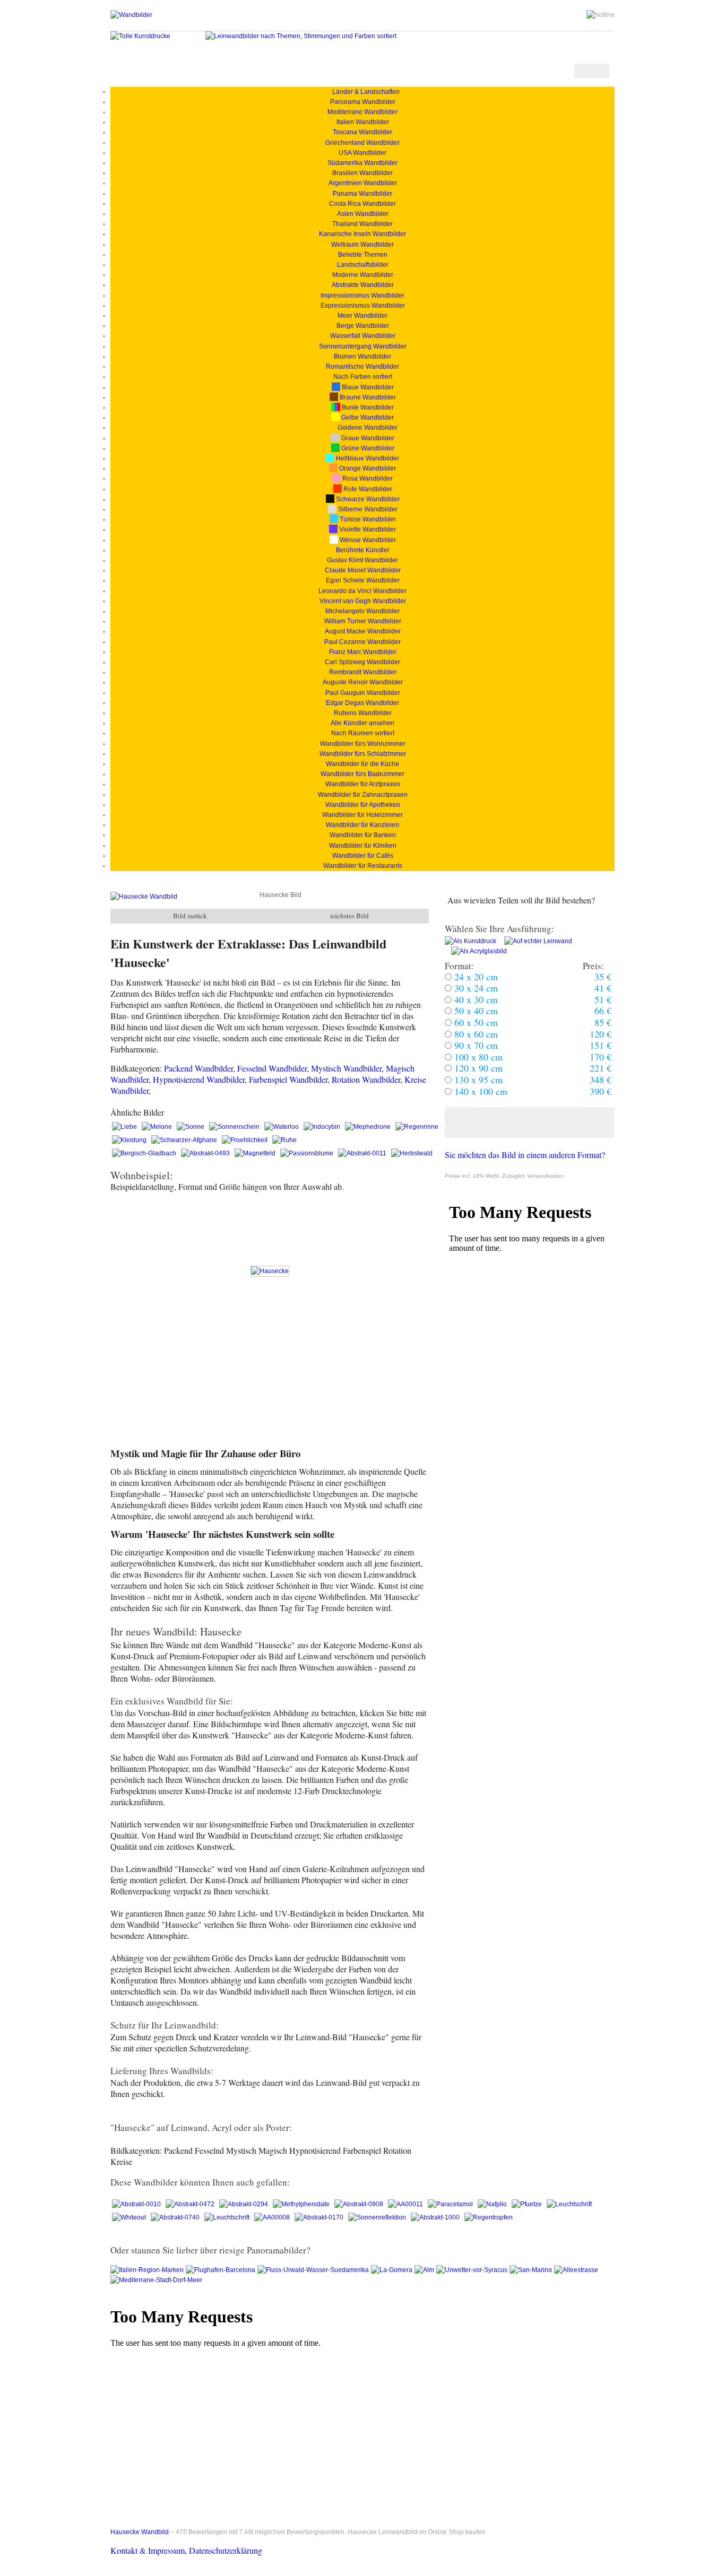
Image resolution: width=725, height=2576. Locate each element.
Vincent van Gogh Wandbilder (363, 601)
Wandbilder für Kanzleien (362, 825)
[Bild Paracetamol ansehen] (451, 2204)
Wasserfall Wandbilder (363, 336)
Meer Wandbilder (362, 316)
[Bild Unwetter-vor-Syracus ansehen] (473, 2270)
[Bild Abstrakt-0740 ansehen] (176, 2217)
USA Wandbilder (362, 153)
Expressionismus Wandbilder (363, 306)
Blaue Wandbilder (367, 387)
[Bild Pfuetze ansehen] (528, 2204)
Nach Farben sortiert (363, 377)
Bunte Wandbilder (367, 407)
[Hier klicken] (530, 1122)
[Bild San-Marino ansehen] (532, 2270)
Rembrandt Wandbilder (363, 672)
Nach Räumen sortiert (363, 733)
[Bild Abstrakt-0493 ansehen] (206, 1153)
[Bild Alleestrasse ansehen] (576, 2270)
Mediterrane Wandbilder (362, 112)
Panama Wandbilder (362, 194)
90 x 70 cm (475, 1045)
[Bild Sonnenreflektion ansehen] (378, 2217)
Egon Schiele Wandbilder (363, 580)
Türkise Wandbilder (367, 519)
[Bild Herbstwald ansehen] (412, 1153)
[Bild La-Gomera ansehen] (393, 2270)
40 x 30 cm (475, 999)
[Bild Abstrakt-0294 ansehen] (244, 2204)
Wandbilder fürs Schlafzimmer (363, 754)
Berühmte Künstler (363, 550)
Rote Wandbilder (367, 489)
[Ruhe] (284, 1140)
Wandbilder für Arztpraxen (363, 784)
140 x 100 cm (480, 1091)
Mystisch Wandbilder (346, 1068)
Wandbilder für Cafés (363, 856)
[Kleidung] (130, 1140)
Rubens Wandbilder (363, 713)
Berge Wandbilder (363, 326)
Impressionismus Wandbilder (362, 295)
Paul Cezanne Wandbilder (362, 642)
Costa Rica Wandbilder (362, 204)
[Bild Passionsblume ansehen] (308, 1153)
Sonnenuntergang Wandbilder (363, 346)
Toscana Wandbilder (362, 132)
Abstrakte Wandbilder (363, 285)
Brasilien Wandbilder (362, 173)
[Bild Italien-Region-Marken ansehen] (148, 2270)
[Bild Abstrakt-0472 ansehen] (191, 2204)
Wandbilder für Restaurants (363, 866)
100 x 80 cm (477, 1057)
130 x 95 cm (477, 1080)
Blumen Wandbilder (362, 356)
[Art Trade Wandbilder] (131, 15)
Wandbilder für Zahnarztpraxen (363, 795)
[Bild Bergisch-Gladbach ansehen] (145, 1153)
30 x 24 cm (475, 988)
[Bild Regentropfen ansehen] (489, 2217)
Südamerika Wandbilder (362, 163)
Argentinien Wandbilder (363, 183)
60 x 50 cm (475, 1022)
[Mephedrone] (369, 1127)
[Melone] (158, 1127)
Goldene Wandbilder (367, 428)
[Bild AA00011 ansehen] (406, 2204)
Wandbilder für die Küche (362, 764)
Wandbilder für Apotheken (363, 805)
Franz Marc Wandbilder (363, 652)
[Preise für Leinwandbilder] (535, 941)
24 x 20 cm (475, 977)
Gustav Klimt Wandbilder (362, 560)
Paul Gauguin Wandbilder (363, 693)
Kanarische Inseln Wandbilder (362, 234)
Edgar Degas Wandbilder (362, 703)
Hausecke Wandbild (140, 2532)
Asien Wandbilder (363, 214)
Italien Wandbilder (363, 122)
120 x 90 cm (477, 1068)
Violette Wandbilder (367, 529)
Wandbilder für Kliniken (363, 846)
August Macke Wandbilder (363, 631)
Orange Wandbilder (367, 468)
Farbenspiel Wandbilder (288, 1079)
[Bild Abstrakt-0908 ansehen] (360, 2204)
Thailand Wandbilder (362, 224)
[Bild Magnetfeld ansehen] (256, 1153)
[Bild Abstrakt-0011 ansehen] (363, 1153)
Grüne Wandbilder (367, 448)
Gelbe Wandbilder (367, 417)
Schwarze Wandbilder (367, 499)
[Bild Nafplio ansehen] (493, 2204)
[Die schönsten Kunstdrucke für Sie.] (140, 36)
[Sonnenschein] (235, 1127)
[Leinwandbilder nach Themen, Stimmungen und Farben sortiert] (301, 36)
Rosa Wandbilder (367, 478)
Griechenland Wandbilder (362, 143)
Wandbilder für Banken (363, 835)
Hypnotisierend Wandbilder (199, 1079)
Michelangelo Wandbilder (362, 611)
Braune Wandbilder (367, 397)
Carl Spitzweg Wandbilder (362, 662)
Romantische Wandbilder (362, 367)
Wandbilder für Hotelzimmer (362, 815)
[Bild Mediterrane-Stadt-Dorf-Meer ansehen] (157, 2280)
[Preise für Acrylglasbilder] (476, 951)
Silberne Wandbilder (367, 509)
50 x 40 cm (475, 1011)
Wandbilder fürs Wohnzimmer (363, 744)
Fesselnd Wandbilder (272, 1068)
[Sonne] (191, 1127)
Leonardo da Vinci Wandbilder (362, 591)
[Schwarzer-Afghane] (185, 1140)
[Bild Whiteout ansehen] (130, 2217)
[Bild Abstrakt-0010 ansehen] (137, 2204)
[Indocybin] (323, 1127)
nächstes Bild (349, 916)
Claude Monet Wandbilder (363, 570)
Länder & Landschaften (363, 92)
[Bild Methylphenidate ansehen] (302, 2204)
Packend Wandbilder (198, 1068)
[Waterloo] (282, 1127)
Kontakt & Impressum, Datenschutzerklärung (186, 2550)
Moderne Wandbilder (363, 275)
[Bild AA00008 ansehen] (273, 2217)
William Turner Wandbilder (363, 621)
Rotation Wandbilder (366, 1079)
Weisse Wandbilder (367, 540)
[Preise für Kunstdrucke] (471, 941)
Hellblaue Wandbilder (367, 458)
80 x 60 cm (475, 1034)
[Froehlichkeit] (245, 1140)
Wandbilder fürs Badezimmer (362, 774)
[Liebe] (125, 1127)
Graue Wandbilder (367, 438)
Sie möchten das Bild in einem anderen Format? (525, 1155)
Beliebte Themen (363, 255)
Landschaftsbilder (363, 265)
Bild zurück (190, 916)
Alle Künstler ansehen (362, 723)
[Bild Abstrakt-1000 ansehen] (436, 2217)
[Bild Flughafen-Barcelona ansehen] (222, 2270)
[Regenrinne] (417, 1127)
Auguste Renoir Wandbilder (363, 682)
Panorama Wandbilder (363, 102)
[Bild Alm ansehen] (425, 2270)
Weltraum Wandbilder (362, 245)
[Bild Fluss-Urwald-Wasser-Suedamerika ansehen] (314, 2270)
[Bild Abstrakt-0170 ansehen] (320, 2217)
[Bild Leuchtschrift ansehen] (569, 2204)
